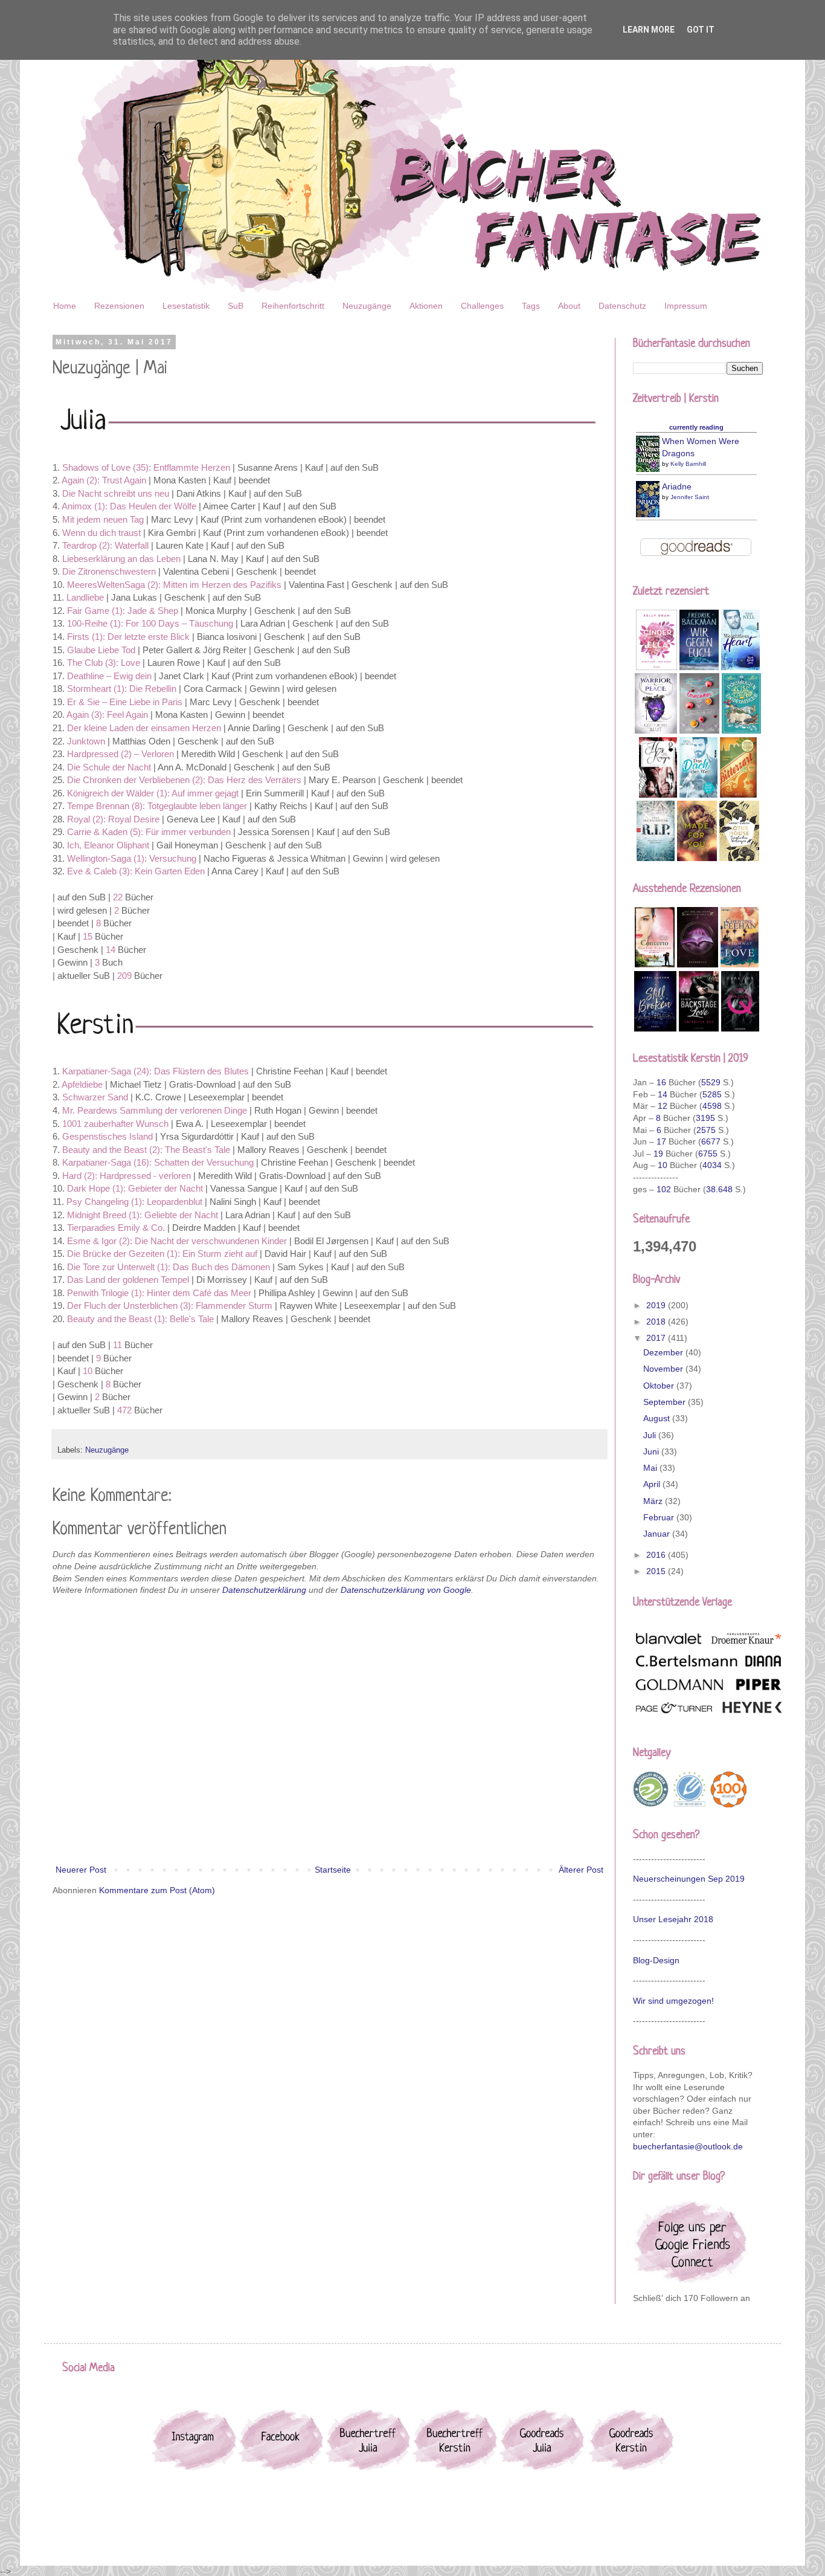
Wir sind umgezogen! (673, 2001)
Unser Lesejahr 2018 (673, 1919)
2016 (657, 1555)
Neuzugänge (367, 306)
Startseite (333, 1870)
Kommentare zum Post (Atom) (157, 1890)
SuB (236, 306)
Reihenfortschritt (293, 306)
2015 (657, 1571)
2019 (657, 1305)
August (658, 1418)
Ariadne (677, 486)
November (664, 1369)
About (569, 306)
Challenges (482, 306)
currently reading (696, 427)
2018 (657, 1322)
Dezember (664, 1352)
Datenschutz (622, 306)
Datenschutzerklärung (264, 1590)
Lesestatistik (186, 306)
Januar (658, 1534)
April (653, 1484)
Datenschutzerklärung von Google (406, 1590)
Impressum (686, 306)
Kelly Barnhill (688, 464)
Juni (652, 1451)
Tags (531, 306)
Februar (660, 1517)
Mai (651, 1468)
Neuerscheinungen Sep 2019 (689, 1879)
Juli (651, 1435)
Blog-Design (656, 1960)
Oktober (660, 1386)
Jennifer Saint (690, 497)
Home (65, 306)
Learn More (649, 30)
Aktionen (426, 306)
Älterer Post (581, 1870)
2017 (657, 1338)
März (654, 1501)
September (666, 1402)
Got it (701, 30)
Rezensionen (119, 306)
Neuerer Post (81, 1870)
